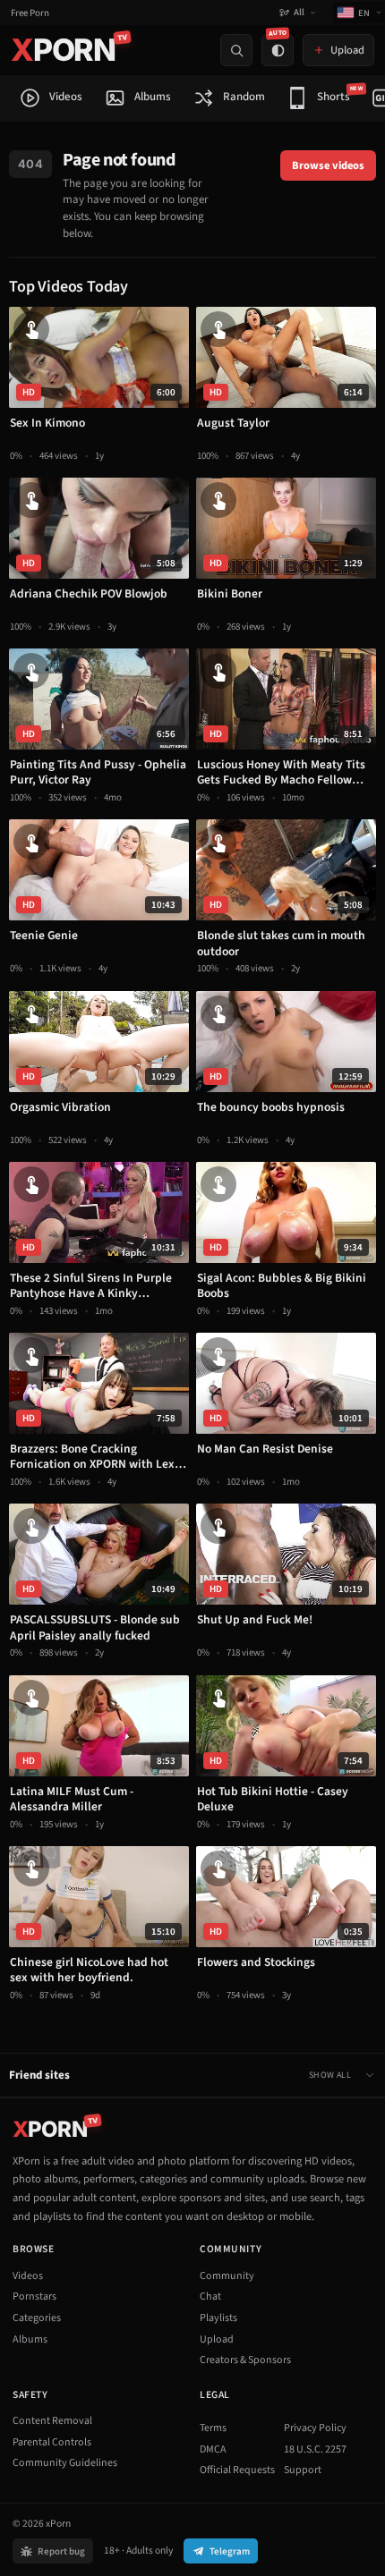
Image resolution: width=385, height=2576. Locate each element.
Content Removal (52, 2421)
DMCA (213, 2449)
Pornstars (34, 2296)
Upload (217, 2339)
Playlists (218, 2318)
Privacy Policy (315, 2428)
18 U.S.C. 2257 (315, 2449)
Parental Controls (52, 2442)
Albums (30, 2339)
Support (303, 2470)
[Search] (236, 50)
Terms (213, 2428)
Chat (210, 2296)
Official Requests (237, 2470)
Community (227, 2276)
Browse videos (328, 165)
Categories (37, 2318)
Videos (28, 2276)
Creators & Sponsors (245, 2360)
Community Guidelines (65, 2463)
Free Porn (30, 13)
